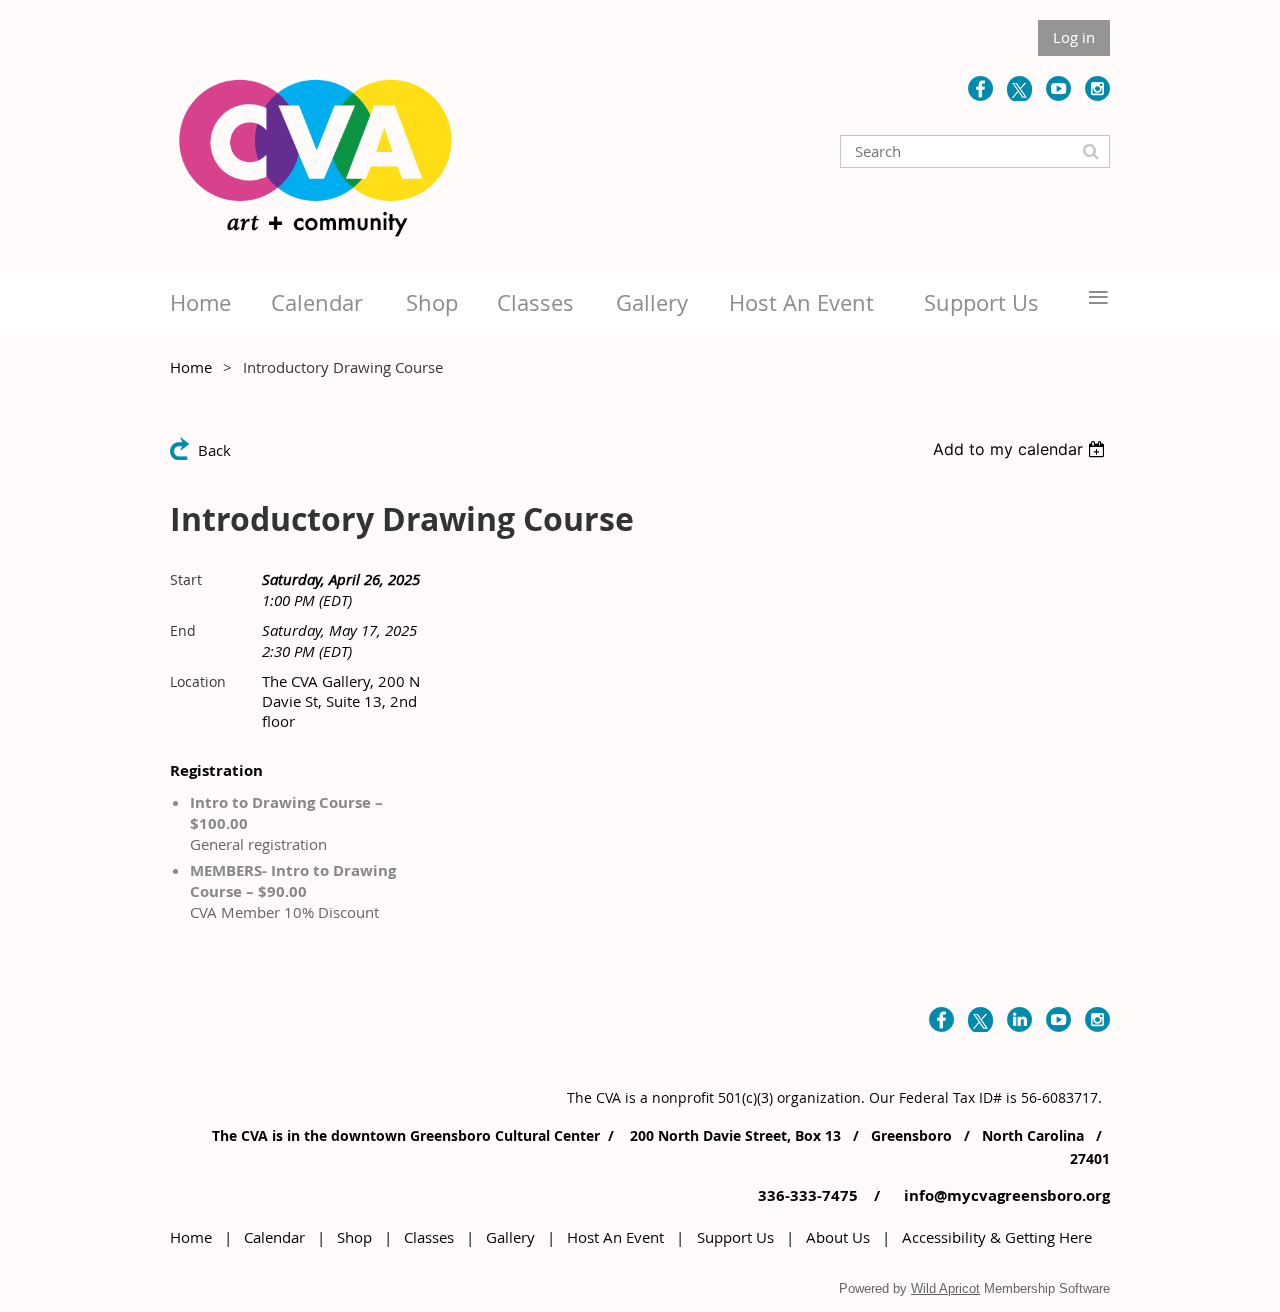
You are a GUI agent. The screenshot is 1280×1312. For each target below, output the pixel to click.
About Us (838, 1237)
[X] (1019, 88)
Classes (429, 1237)
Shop (354, 1237)
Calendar (274, 1237)
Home (191, 367)
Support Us (735, 1237)
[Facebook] (980, 88)
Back (214, 450)
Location (198, 681)
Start (186, 579)
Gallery (510, 1237)
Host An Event (615, 1237)
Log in (1074, 37)
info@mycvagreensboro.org (1005, 1195)
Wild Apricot (945, 1288)
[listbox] (1021, 449)
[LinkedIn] (1019, 1019)
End (183, 630)
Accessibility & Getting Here (997, 1237)
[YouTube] (1058, 88)
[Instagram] (1097, 88)
